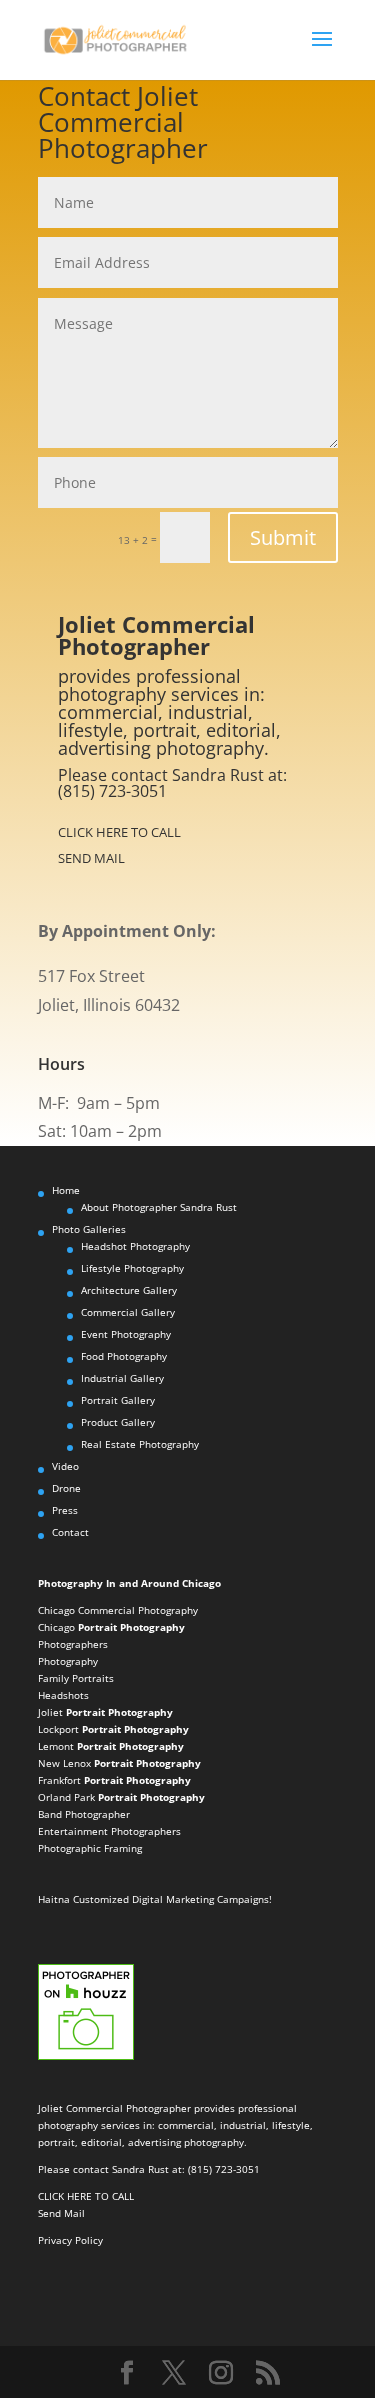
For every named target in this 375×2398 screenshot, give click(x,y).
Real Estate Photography (140, 1444)
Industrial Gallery (122, 1378)
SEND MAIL (91, 858)
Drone (66, 1488)
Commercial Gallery (128, 1312)
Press (65, 1510)
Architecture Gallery (129, 1290)
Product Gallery (118, 1422)
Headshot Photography (135, 1246)
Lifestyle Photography (132, 1268)
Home (66, 1190)
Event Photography (126, 1334)
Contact (70, 1532)
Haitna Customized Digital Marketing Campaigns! (155, 1899)
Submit (283, 537)
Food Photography (124, 1356)
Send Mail (61, 2213)
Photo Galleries (89, 1229)
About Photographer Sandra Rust (159, 1207)
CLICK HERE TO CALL (119, 832)
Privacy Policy (70, 2240)
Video (65, 1466)
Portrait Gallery (118, 1400)
